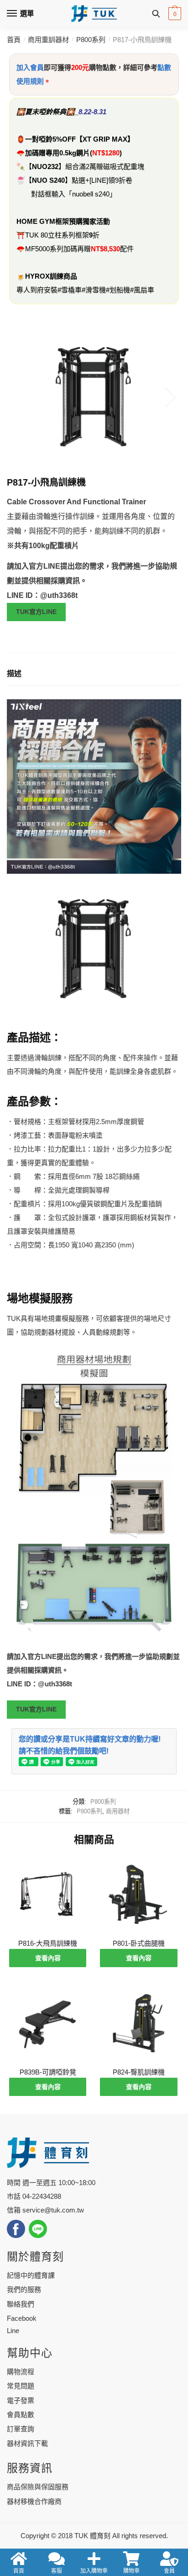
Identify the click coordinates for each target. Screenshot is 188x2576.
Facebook (22, 2318)
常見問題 (21, 2386)
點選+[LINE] (90, 180)
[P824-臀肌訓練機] (138, 2024)
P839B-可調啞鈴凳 (48, 2072)
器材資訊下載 (27, 2443)
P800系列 (91, 40)
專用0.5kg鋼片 (68, 153)
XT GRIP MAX (105, 139)
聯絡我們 (21, 2304)
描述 (14, 673)
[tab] (94, 674)
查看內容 (48, 1958)
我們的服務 (24, 2289)
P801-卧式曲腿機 (139, 1943)
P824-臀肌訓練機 (139, 2072)
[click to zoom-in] (94, 397)
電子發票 (21, 2400)
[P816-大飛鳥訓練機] (48, 1894)
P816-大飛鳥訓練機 (48, 1943)
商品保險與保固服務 (38, 2487)
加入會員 (30, 67)
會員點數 (21, 2415)
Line (13, 2331)
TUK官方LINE (36, 612)
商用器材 (118, 1811)
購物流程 (21, 2372)
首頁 (14, 40)
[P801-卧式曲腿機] (138, 1894)
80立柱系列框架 (65, 235)
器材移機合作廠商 (34, 2501)
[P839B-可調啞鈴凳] (48, 2024)
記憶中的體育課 (31, 2275)
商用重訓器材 (48, 40)
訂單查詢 (21, 2429)
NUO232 (45, 166)
